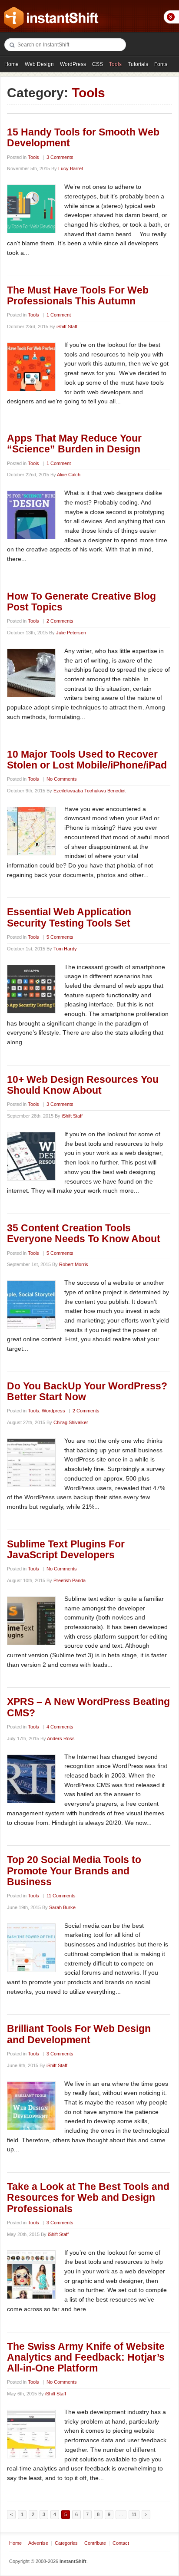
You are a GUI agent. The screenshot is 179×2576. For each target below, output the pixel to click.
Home (12, 64)
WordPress (73, 64)
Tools (115, 64)
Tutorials (138, 64)
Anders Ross (61, 1738)
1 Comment (59, 315)
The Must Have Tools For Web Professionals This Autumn (78, 295)
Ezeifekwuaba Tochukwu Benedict (89, 791)
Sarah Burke (62, 1907)
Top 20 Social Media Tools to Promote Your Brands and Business (74, 1871)
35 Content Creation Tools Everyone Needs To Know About (84, 1233)
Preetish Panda (70, 1580)
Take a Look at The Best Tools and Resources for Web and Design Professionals (88, 2198)
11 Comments (61, 1896)
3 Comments (60, 157)
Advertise (38, 2543)
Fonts (161, 64)
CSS (98, 64)
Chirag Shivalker (71, 1422)
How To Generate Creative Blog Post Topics (81, 602)
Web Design (39, 64)
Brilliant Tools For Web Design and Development (79, 2034)
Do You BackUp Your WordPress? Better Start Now (87, 1391)
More (171, 17)
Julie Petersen (71, 633)
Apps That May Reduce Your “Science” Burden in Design (74, 444)
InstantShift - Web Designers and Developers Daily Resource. (51, 18)
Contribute (95, 2543)
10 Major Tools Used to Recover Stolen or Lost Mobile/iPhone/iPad (87, 760)
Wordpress (53, 1411)
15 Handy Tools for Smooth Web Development (83, 137)
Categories (66, 2543)
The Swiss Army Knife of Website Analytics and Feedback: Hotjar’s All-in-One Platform (86, 2357)
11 (134, 2514)
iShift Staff (67, 327)
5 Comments (60, 937)
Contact (121, 2543)
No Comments (62, 779)
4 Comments (60, 1727)
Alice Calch (69, 475)
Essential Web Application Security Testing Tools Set (69, 917)
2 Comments (60, 621)
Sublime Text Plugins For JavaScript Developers (66, 1549)
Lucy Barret (71, 168)
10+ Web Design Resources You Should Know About (83, 1085)
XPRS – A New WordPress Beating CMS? (88, 1707)
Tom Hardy (65, 949)
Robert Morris (74, 1264)
